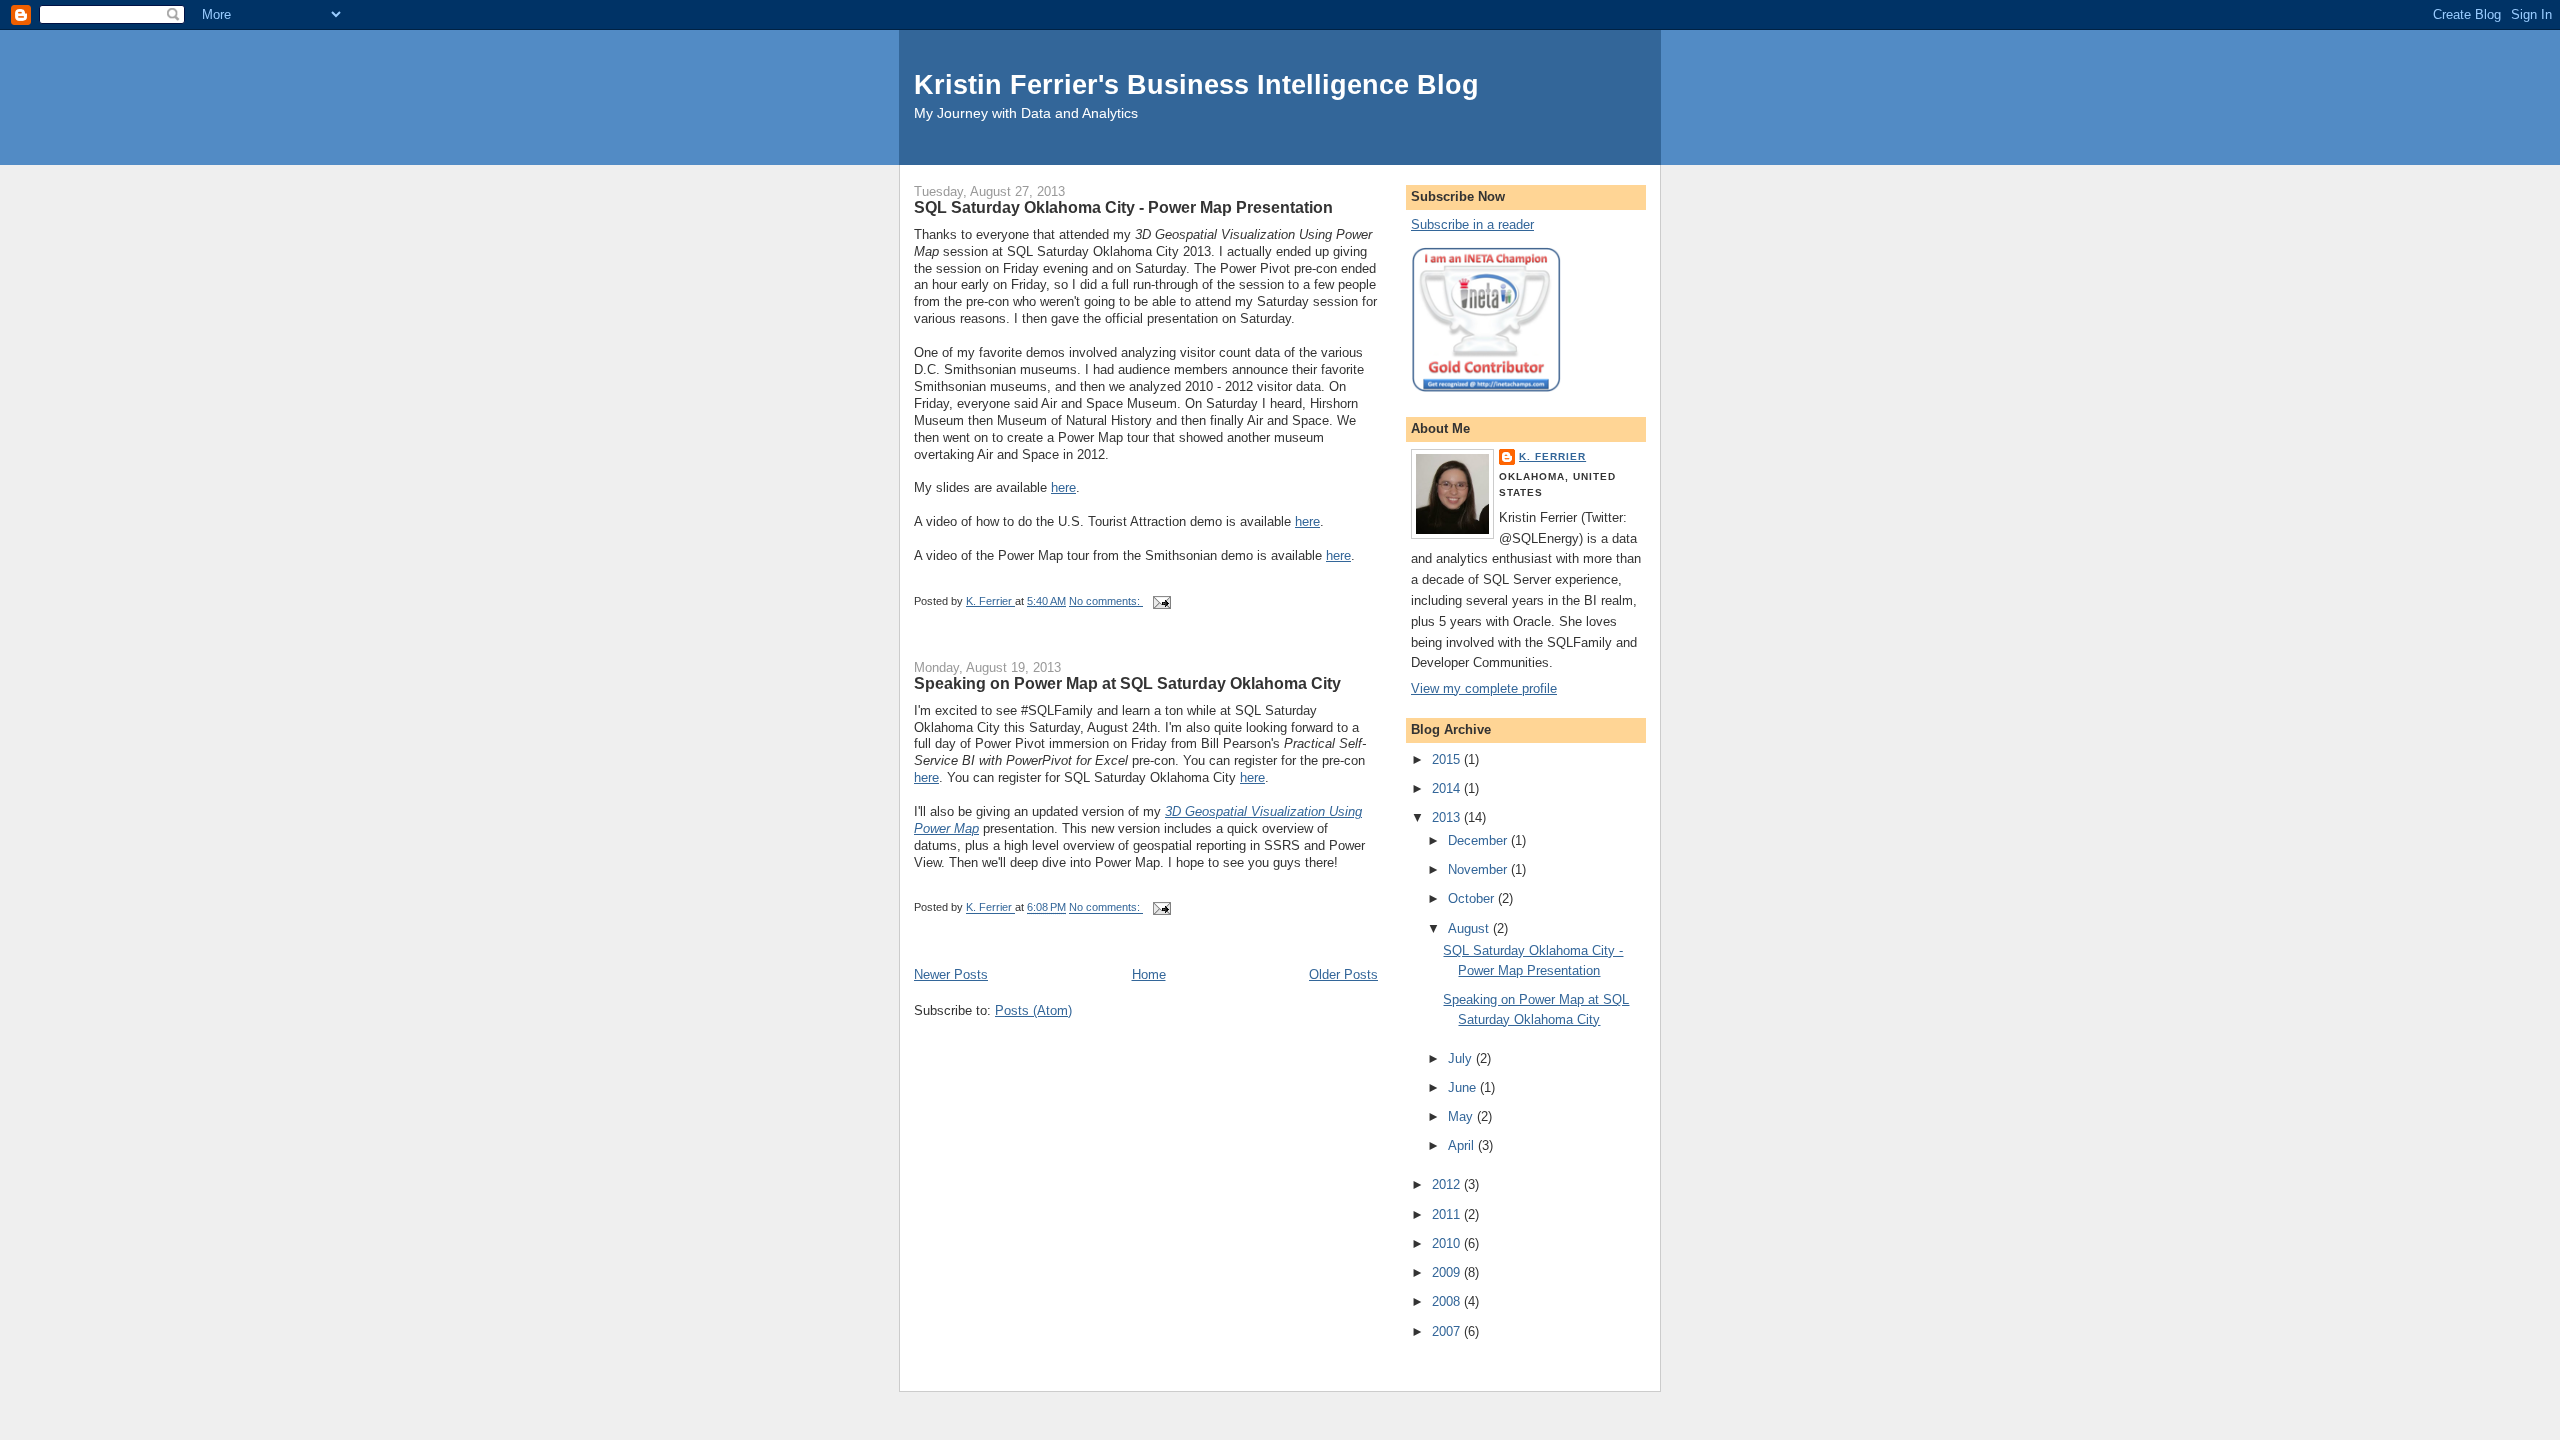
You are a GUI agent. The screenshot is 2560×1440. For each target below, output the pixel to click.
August (1470, 928)
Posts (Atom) (1033, 1010)
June (1464, 1087)
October (1473, 898)
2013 (1448, 817)
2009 (1448, 1272)
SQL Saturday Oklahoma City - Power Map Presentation (1123, 207)
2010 (1448, 1243)
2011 (1448, 1214)
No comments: (1106, 601)
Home (1149, 974)
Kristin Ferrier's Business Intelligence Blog (1196, 84)
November (1479, 869)
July (1462, 1058)
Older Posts (1343, 974)
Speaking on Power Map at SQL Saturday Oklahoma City (1127, 683)
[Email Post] (1160, 601)
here (1063, 487)
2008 (1448, 1301)
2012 (1448, 1184)
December (1479, 840)
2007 (1448, 1331)
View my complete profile (1484, 688)
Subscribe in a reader (1472, 224)
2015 (1448, 759)
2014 (1448, 788)
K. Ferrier (1552, 456)
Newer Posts (951, 974)
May (1462, 1116)
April (1463, 1145)
